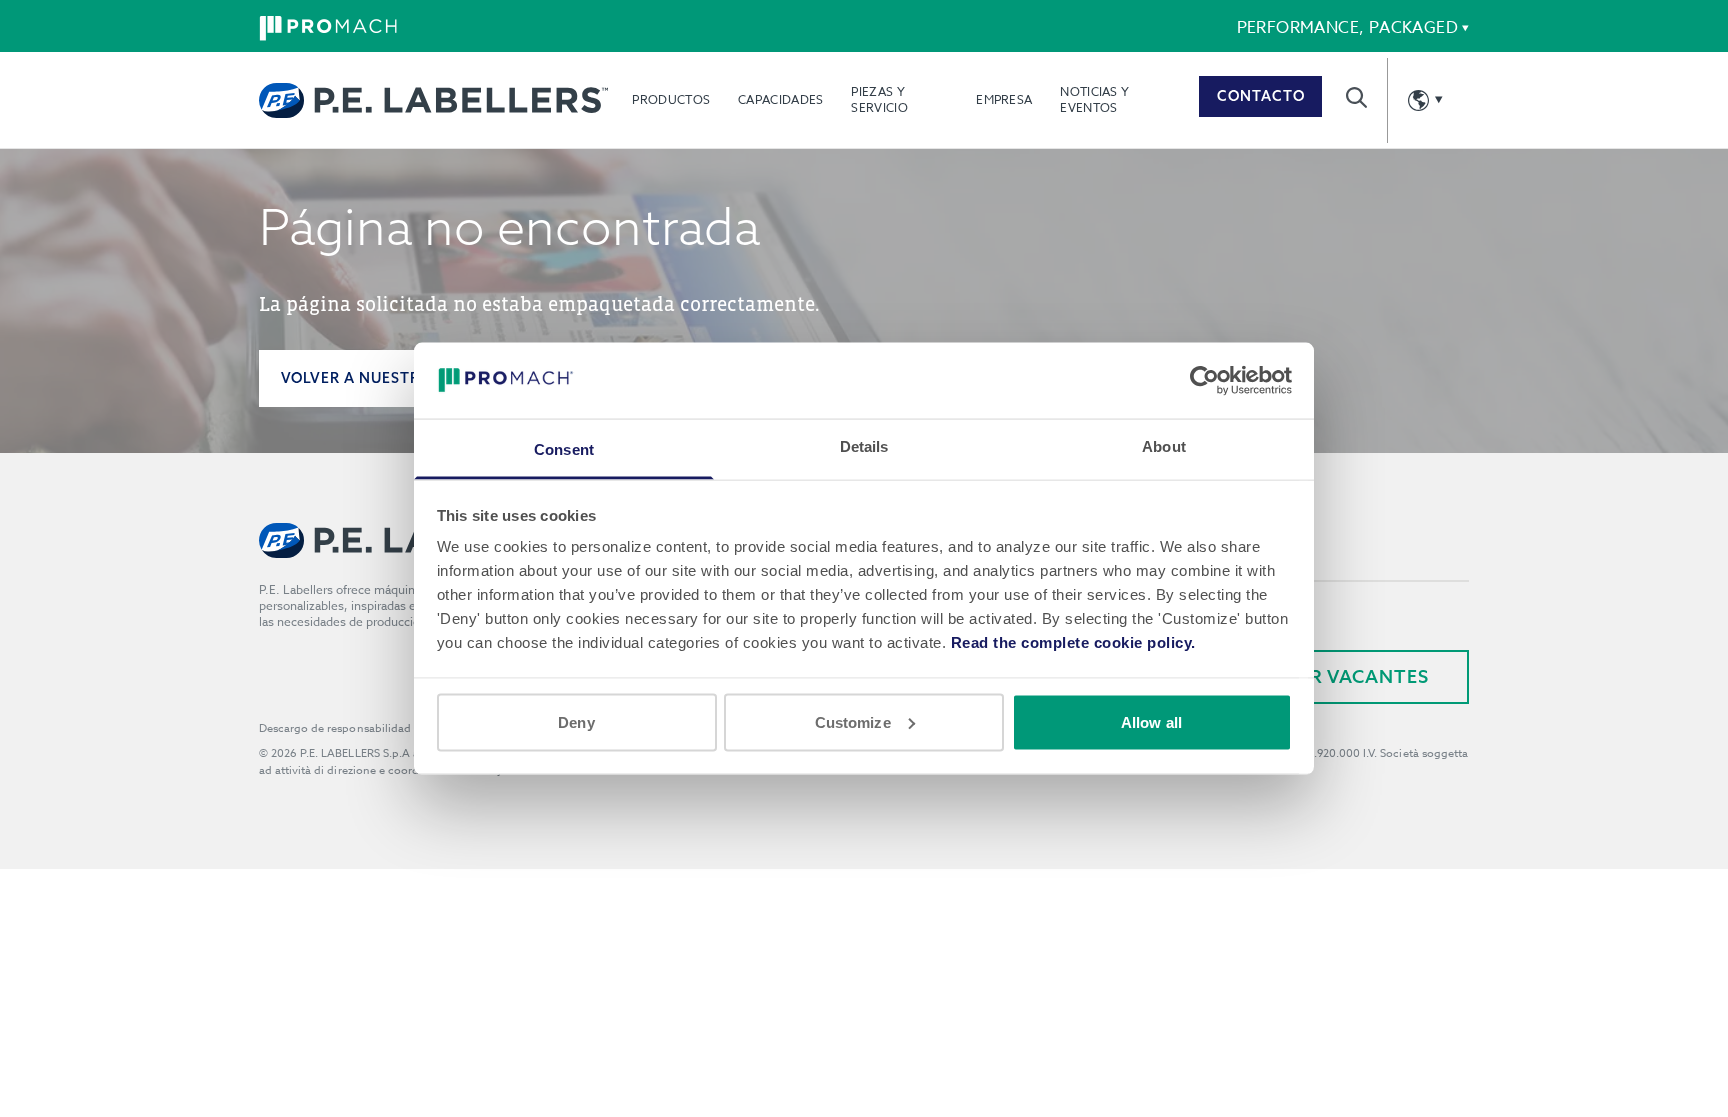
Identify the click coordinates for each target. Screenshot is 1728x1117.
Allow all (1151, 721)
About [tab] (1164, 446)
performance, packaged (1347, 28)
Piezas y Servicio (879, 99)
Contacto (1261, 96)
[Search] (1356, 97)
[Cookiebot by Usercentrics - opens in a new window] (1204, 380)
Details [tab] (864, 446)
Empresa (1004, 99)
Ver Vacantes (1357, 676)
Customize (853, 721)
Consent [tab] (564, 449)
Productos (671, 99)
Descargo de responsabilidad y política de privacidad (398, 728)
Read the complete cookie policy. (1073, 642)
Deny (576, 721)
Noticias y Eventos (1094, 99)
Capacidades (780, 99)
